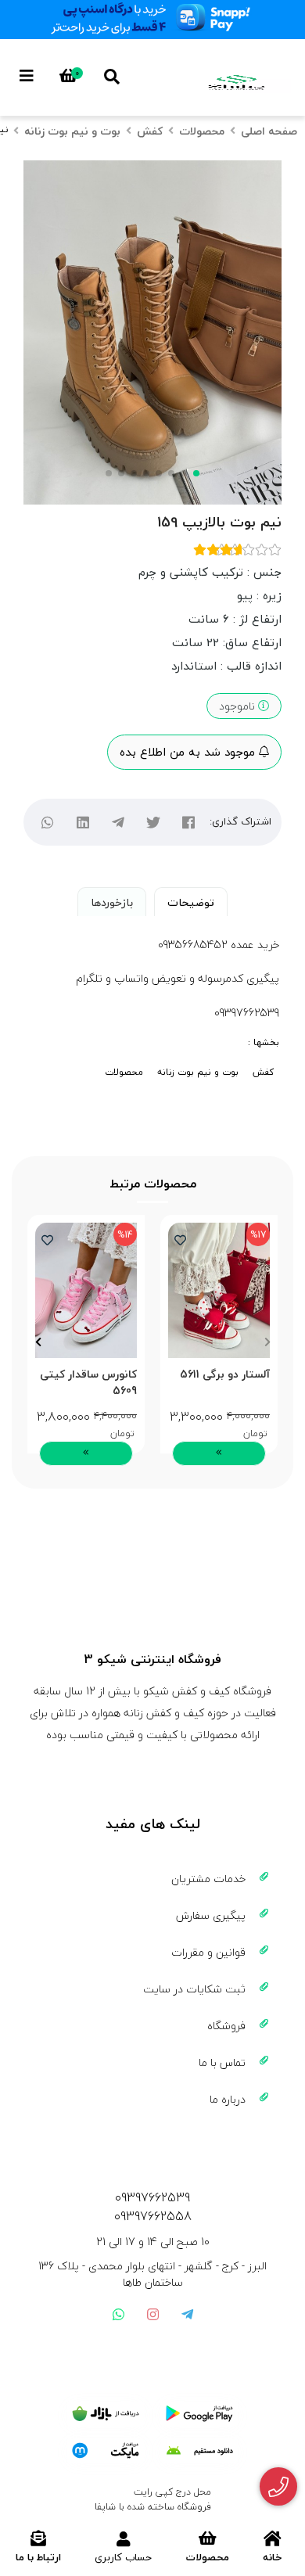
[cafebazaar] (106, 2414)
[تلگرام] (118, 822)
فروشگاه (226, 2026)
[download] (199, 2451)
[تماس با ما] (279, 2487)
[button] (267, 1342)
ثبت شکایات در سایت (194, 1989)
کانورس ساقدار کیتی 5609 (88, 1382)
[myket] (106, 2451)
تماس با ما (222, 2062)
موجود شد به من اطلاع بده (189, 752)
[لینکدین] (83, 822)
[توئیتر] (153, 822)
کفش (150, 131)
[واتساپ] (47, 822)
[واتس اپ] (118, 2314)
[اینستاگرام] (152, 2314)
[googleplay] (199, 2414)
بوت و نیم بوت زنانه (72, 131)
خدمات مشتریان (208, 1879)
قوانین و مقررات (208, 1952)
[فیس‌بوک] (188, 822)
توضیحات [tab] (191, 902)
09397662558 (153, 2216)
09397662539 (152, 2197)
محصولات (202, 131)
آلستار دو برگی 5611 (225, 1375)
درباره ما (228, 2099)
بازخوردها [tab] (112, 902)
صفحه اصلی (269, 131)
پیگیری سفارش (211, 1915)
